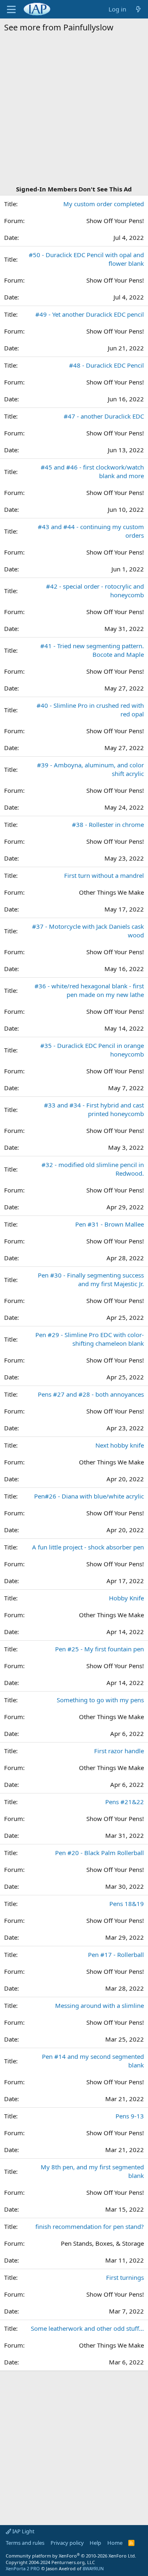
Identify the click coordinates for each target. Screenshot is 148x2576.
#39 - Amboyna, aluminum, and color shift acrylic (90, 769)
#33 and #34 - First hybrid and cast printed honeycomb (94, 1109)
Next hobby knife (120, 1445)
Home (115, 2543)
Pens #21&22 (125, 1802)
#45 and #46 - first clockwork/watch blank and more (92, 471)
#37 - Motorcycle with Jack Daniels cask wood (88, 931)
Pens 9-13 (130, 2116)
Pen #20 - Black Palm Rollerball (99, 1853)
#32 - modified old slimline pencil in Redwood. (93, 1169)
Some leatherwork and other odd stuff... (87, 2328)
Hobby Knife (126, 1598)
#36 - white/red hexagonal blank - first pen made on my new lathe (89, 990)
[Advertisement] (74, 110)
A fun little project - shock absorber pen (88, 1547)
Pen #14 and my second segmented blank (93, 2061)
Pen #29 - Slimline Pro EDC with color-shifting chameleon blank (90, 1339)
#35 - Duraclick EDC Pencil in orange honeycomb (92, 1050)
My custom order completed (104, 204)
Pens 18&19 (127, 1904)
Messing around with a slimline (99, 2005)
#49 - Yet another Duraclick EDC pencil (90, 314)
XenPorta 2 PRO (23, 2568)
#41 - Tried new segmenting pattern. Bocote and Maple (92, 650)
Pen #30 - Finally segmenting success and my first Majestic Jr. (91, 1279)
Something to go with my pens (100, 1700)
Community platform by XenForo (71, 2556)
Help (95, 2543)
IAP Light (23, 2531)
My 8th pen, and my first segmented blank (92, 2171)
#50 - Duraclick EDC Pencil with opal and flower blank (86, 259)
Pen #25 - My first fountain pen (99, 1649)
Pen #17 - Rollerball (116, 1954)
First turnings (125, 2277)
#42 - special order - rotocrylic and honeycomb (95, 590)
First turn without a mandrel (104, 875)
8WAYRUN (93, 2568)
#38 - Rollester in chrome (108, 824)
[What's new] (138, 9)
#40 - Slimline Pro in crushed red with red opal (90, 710)
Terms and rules (25, 2543)
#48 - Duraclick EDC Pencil (106, 365)
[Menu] (11, 9)
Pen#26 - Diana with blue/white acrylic (89, 1496)
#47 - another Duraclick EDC (104, 416)
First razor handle (119, 1751)
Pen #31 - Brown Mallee (110, 1224)
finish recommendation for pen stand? (90, 2226)
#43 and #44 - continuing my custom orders (91, 531)
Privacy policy (67, 2543)
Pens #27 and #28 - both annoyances (91, 1394)
